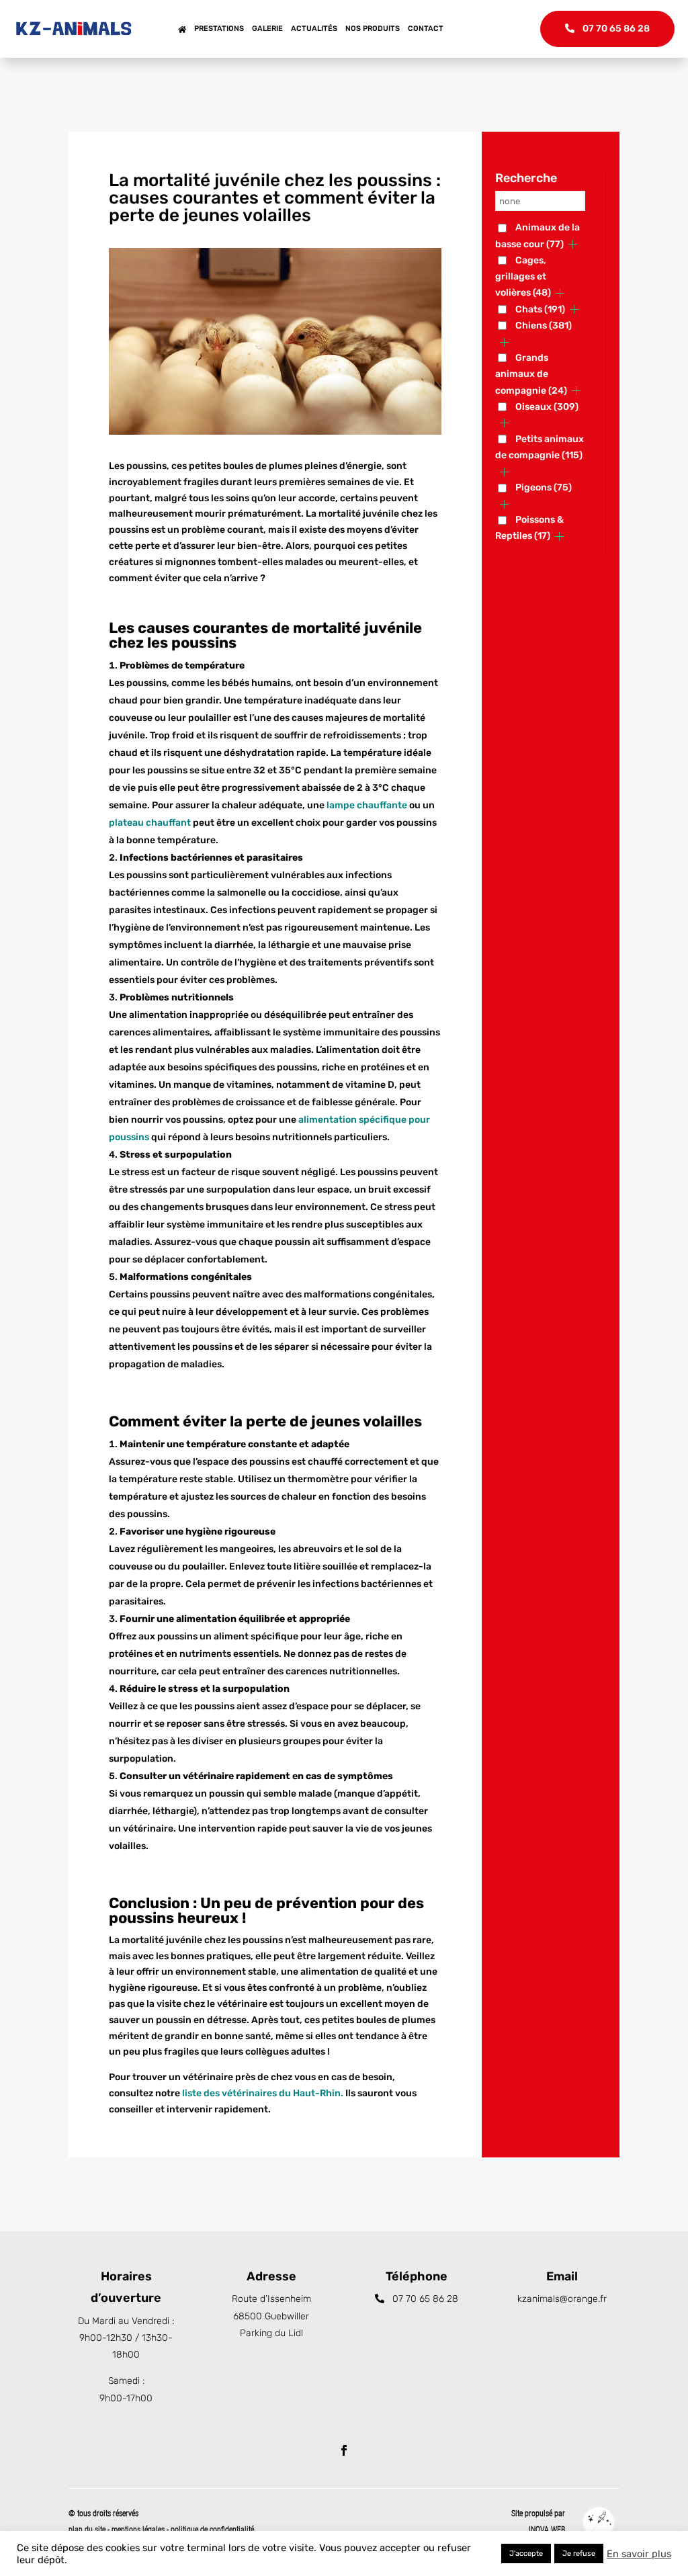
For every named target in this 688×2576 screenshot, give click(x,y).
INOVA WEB (547, 2530)
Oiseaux (547, 407)
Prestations (219, 29)
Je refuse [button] (579, 2553)
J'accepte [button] (526, 2553)
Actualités (314, 29)
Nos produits (373, 29)
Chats (540, 309)
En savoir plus (639, 2554)
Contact (426, 29)
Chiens (544, 326)
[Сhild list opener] (573, 244)
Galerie (267, 29)
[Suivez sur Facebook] (344, 2450)
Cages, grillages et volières (523, 277)
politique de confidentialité (212, 2530)
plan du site (87, 2530)
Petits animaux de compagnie (540, 447)
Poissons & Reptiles (529, 528)
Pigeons (544, 487)
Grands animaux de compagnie (531, 374)
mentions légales (139, 2530)
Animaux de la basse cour (537, 235)
